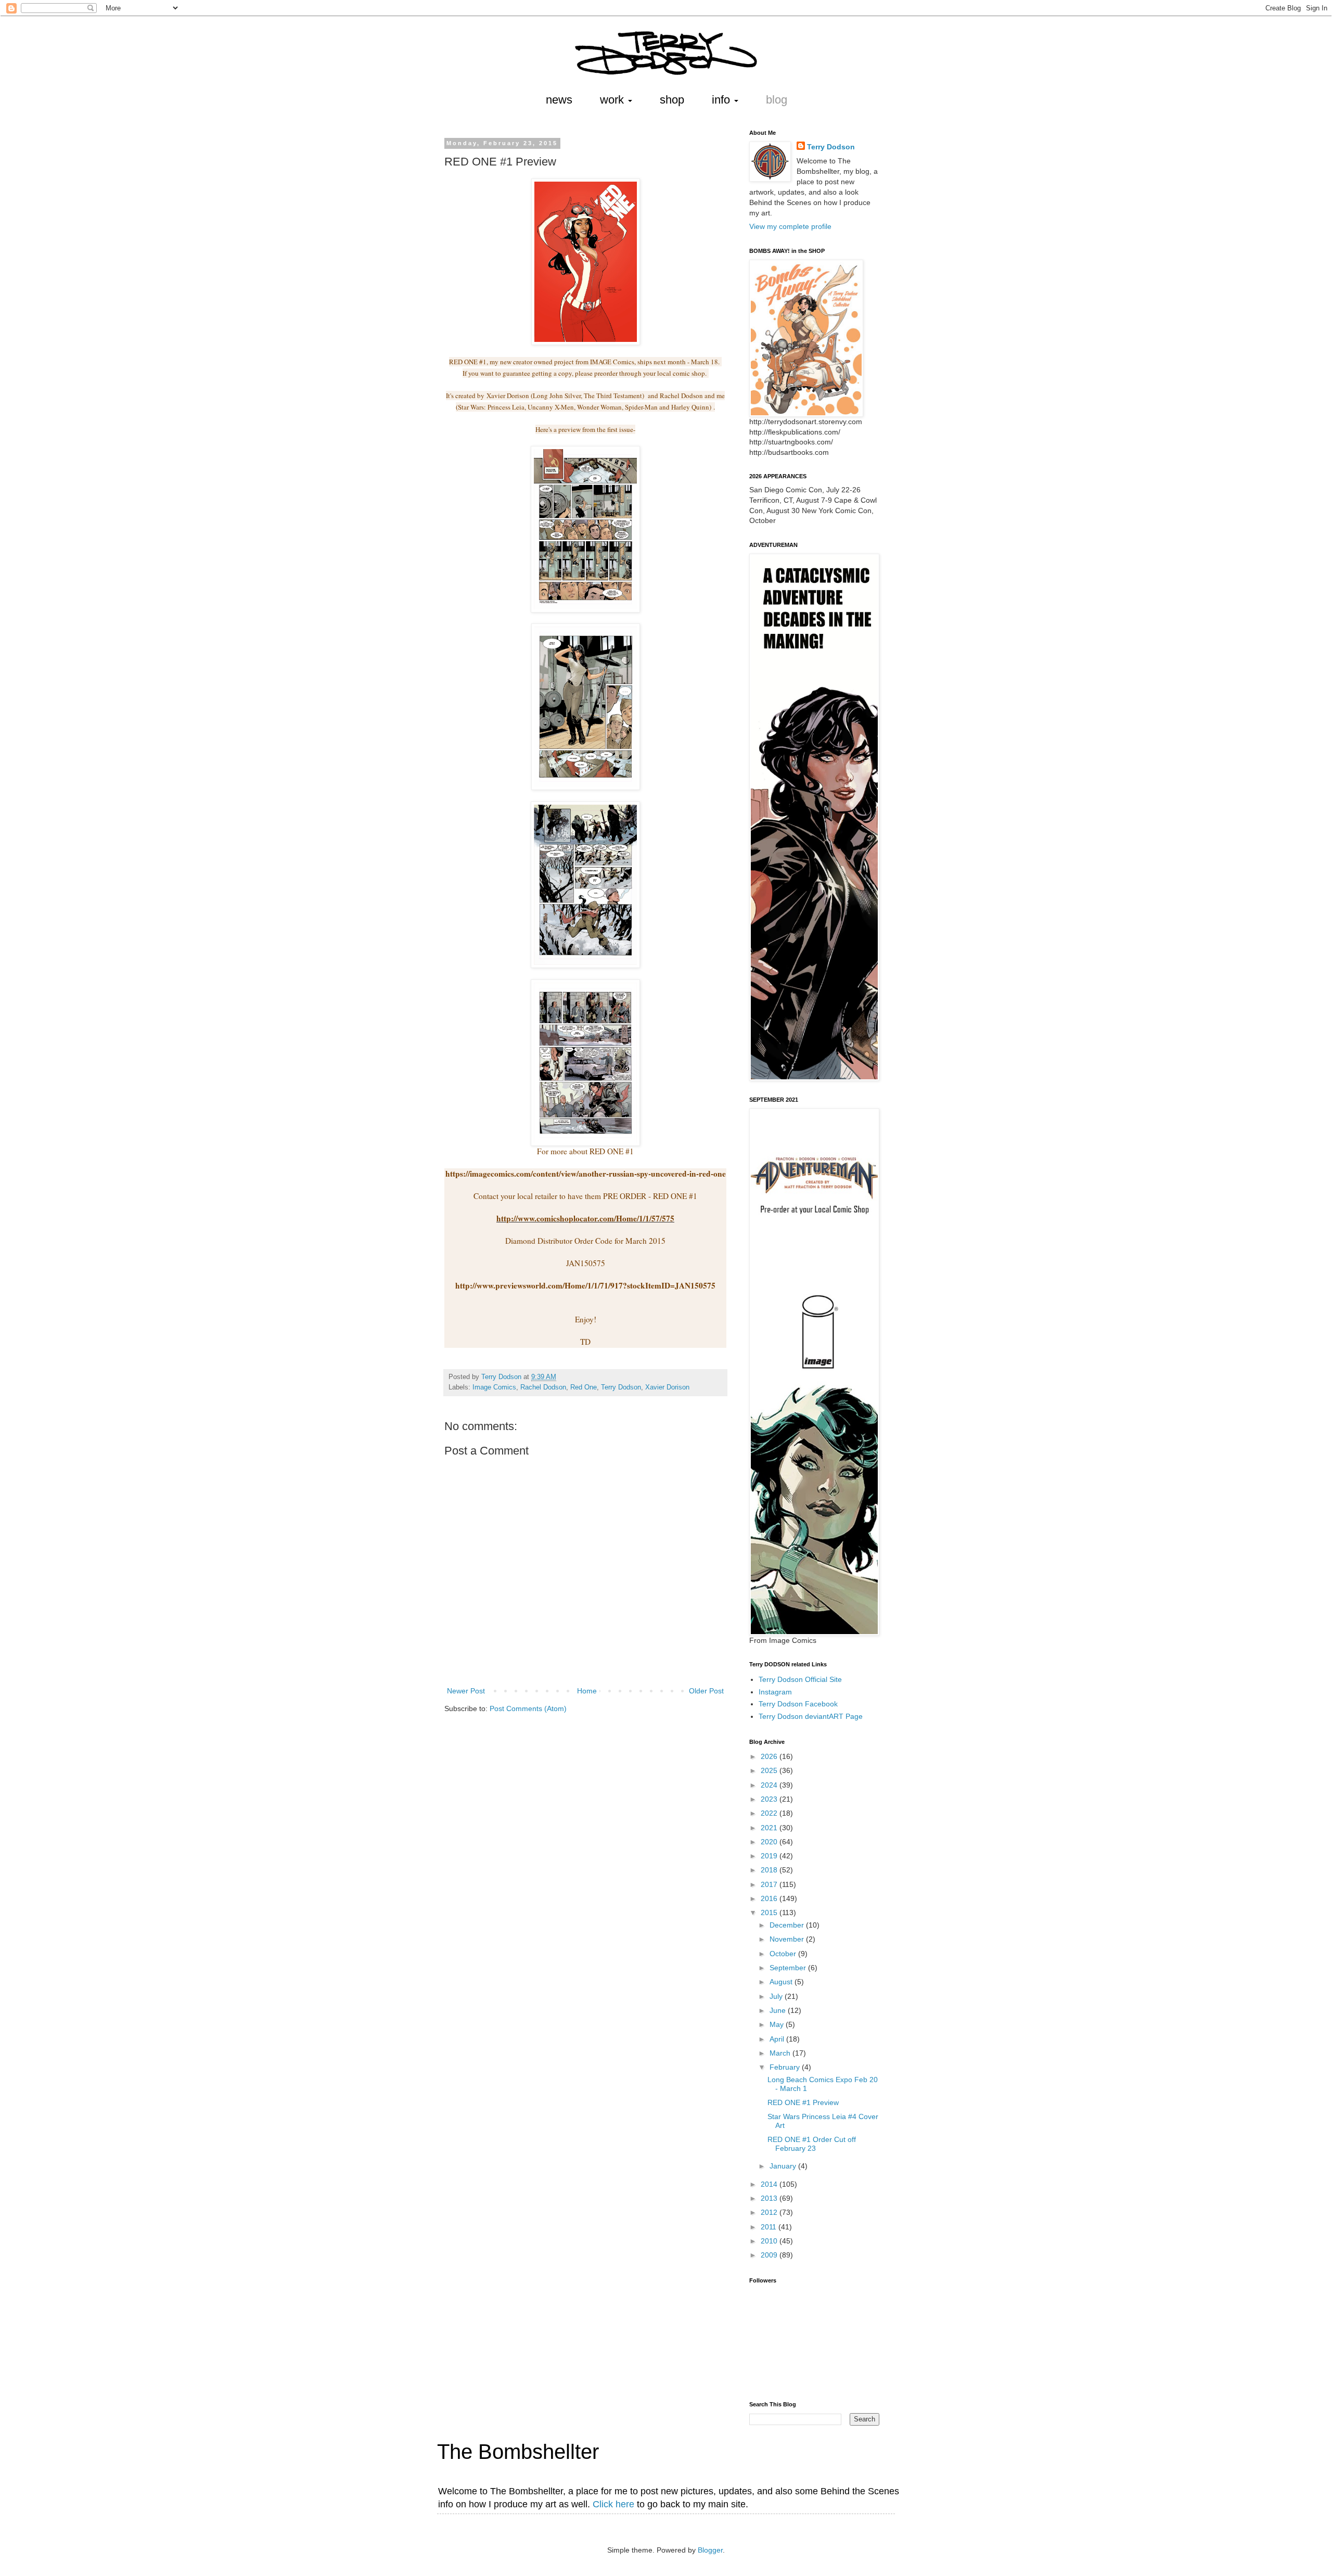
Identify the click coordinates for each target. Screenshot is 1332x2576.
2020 (770, 1842)
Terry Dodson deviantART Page (811, 1716)
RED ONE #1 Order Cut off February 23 (812, 2144)
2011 (770, 2227)
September (789, 1968)
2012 (770, 2212)
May (778, 2024)
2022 (770, 1813)
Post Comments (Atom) (528, 1708)
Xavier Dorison (667, 1387)
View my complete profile (790, 226)
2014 (770, 2184)
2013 (770, 2198)
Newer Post (466, 1691)
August (782, 1982)
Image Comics (494, 1387)
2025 (770, 1770)
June (779, 2010)
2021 (770, 1828)
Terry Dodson (621, 1387)
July (777, 1996)
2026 (770, 1756)
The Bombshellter (518, 2452)
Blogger (710, 2550)
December (788, 1925)
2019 (770, 1856)
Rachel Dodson (543, 1387)
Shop (672, 100)
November (788, 1939)
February (786, 2067)
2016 (770, 1898)
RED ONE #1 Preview (803, 2102)
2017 (770, 1884)
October (784, 1954)
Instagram (775, 1692)
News (559, 100)
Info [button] (722, 100)
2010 (770, 2241)
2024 (770, 1785)
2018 (770, 1870)
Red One (584, 1387)
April (778, 2039)
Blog (777, 100)
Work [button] (613, 100)
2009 (770, 2255)
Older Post (706, 1691)
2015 (770, 1912)
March (781, 2053)
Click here (613, 2504)
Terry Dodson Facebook (798, 1704)
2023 (770, 1799)
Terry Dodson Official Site (800, 1679)
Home (587, 1691)
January (784, 2166)
